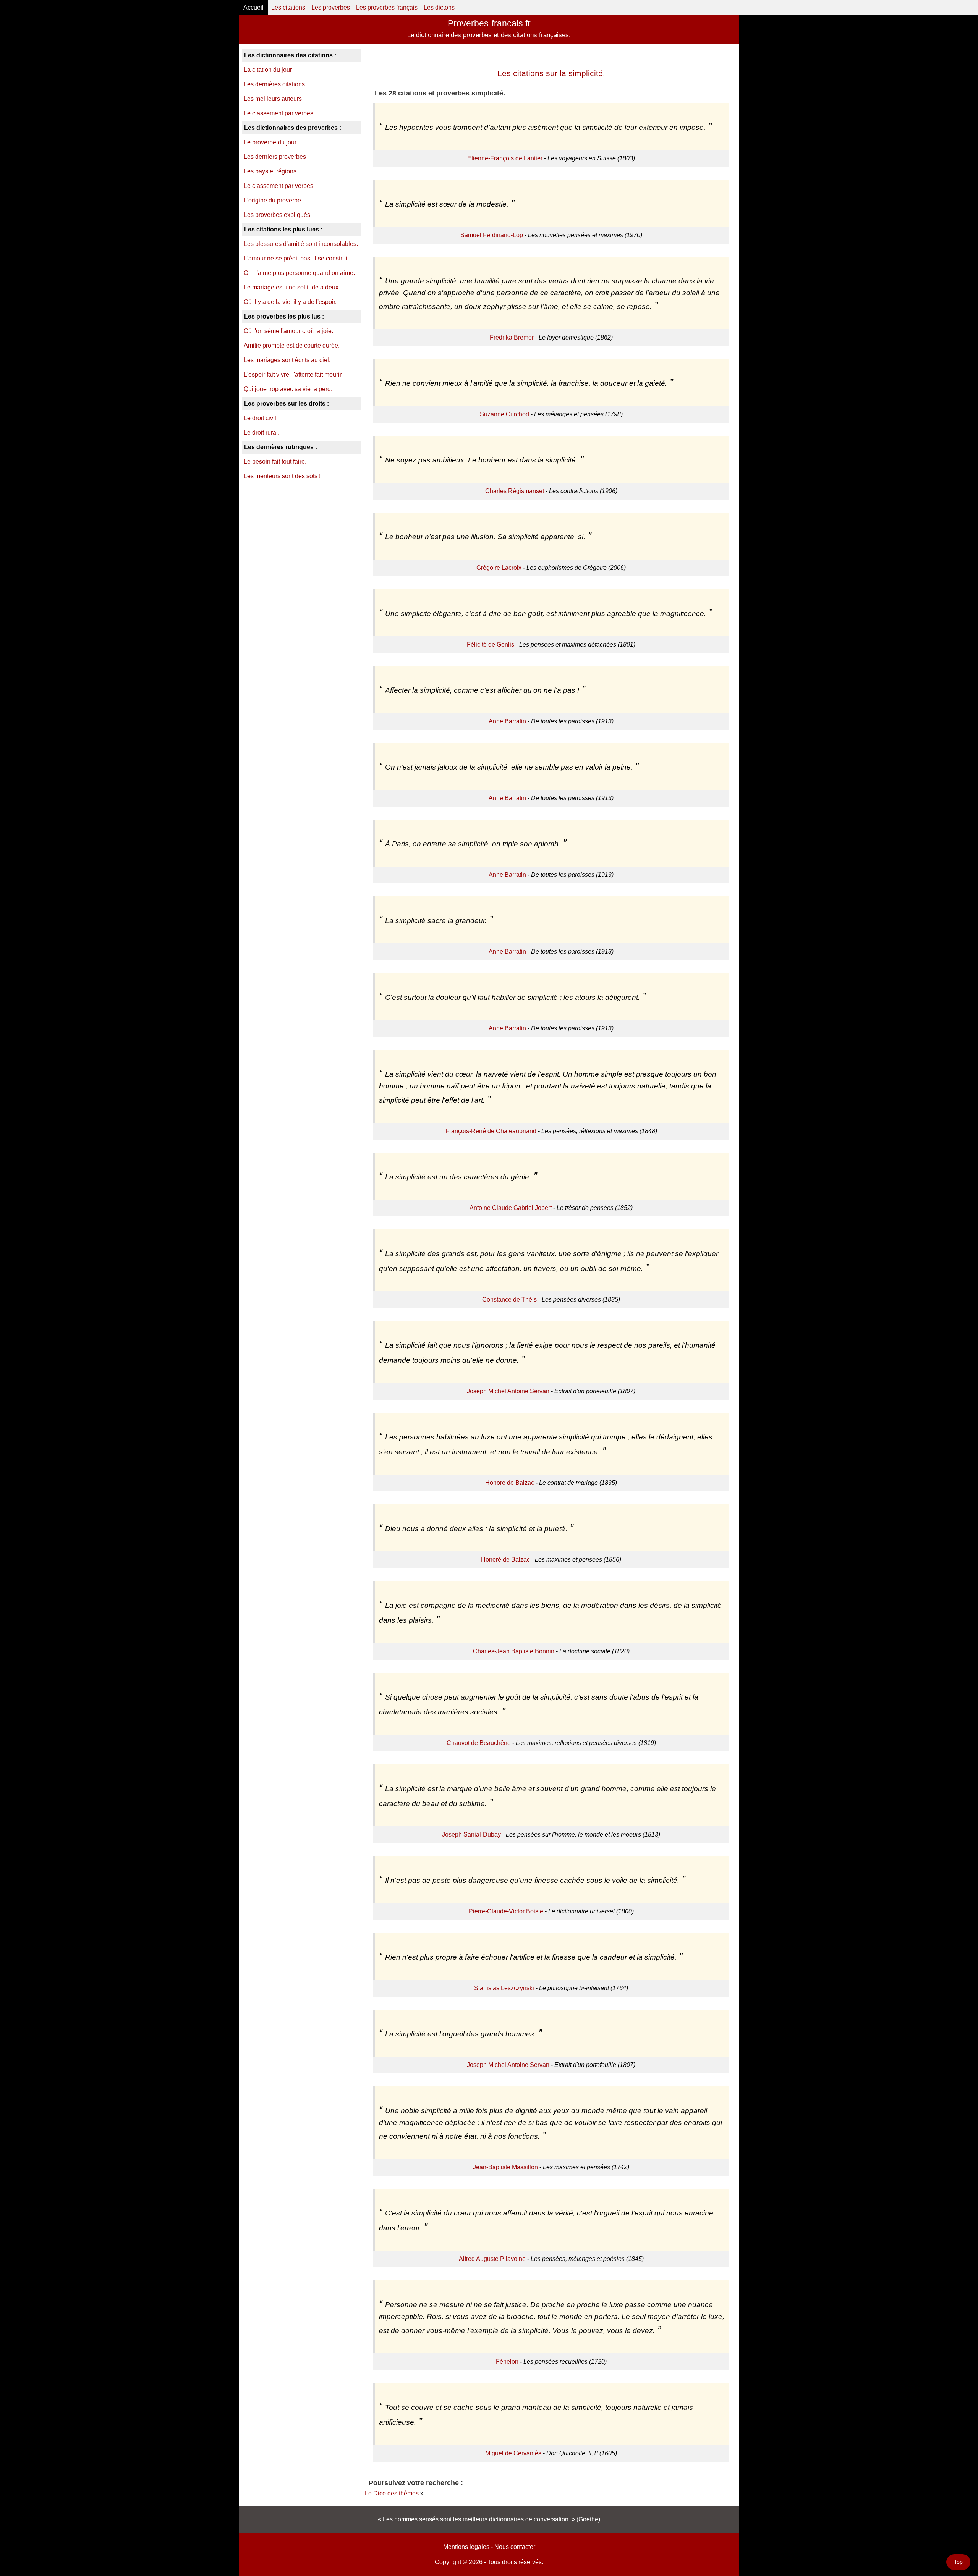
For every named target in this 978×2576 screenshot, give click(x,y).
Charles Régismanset (515, 491)
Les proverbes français (387, 7)
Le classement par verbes (279, 113)
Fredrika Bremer (512, 337)
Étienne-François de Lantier (505, 158)
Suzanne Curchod (504, 414)
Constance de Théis (509, 1299)
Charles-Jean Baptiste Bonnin (514, 1651)
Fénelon (507, 2362)
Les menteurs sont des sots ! (282, 476)
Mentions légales (466, 2547)
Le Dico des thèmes (392, 2493)
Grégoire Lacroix (499, 568)
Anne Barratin (507, 721)
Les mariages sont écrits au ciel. (287, 360)
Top (958, 2562)
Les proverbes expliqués (277, 215)
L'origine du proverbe (272, 200)
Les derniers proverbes (275, 157)
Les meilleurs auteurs (273, 99)
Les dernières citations (274, 84)
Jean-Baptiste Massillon (505, 2167)
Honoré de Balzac (510, 1483)
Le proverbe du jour (270, 142)
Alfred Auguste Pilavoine (492, 2259)
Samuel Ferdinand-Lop (492, 235)
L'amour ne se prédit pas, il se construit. (297, 258)
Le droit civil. (261, 418)
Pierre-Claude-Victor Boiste (506, 1911)
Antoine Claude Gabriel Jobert (511, 1208)
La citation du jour (268, 70)
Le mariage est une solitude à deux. (292, 287)
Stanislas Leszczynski (504, 1988)
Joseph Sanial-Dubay (471, 1835)
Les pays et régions (270, 171)
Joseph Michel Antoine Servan (508, 1391)
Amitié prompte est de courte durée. (292, 345)
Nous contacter (515, 2547)
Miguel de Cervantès (513, 2453)
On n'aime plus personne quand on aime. (299, 273)
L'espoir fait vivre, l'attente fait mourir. (293, 374)
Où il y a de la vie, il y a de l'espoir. (290, 302)
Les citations (288, 7)
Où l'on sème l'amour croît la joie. (288, 331)
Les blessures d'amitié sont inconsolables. (301, 244)
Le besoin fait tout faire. (275, 462)
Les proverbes (331, 7)
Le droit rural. (262, 433)
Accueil (253, 7)
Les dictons (439, 7)
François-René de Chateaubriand (491, 1131)
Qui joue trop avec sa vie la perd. (288, 389)
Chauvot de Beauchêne (479, 1743)
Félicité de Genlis (491, 644)
